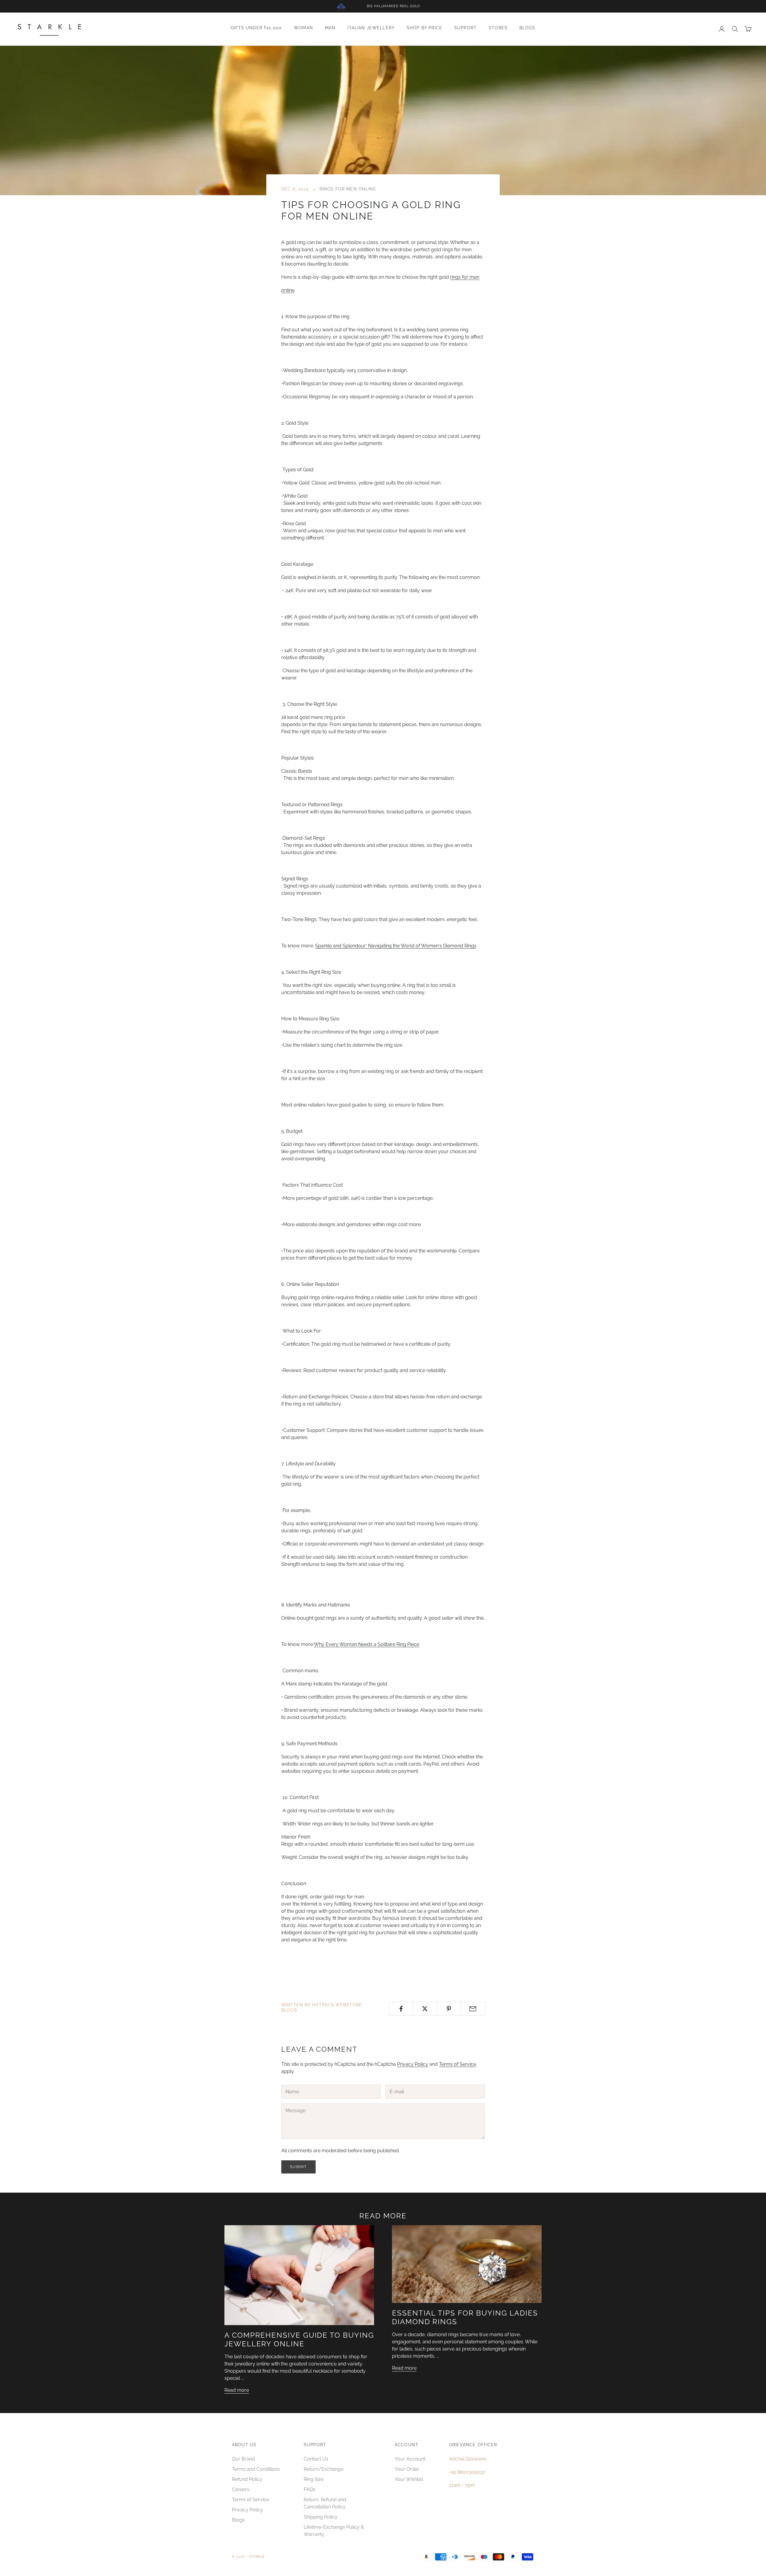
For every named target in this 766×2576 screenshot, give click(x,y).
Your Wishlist (409, 2479)
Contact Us (316, 2459)
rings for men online (348, 189)
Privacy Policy (413, 2064)
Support (465, 28)
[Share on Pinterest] (449, 2009)
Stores (498, 28)
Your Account (410, 2459)
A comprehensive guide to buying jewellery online (299, 2339)
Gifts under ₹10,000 (256, 28)
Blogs (527, 28)
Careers (241, 2489)
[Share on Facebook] (401, 2009)
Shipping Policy (321, 2517)
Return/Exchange (323, 2469)
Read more (237, 2390)
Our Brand (243, 2459)
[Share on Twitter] (425, 2009)
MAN (330, 28)
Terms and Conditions (256, 2469)
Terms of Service (458, 2064)
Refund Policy (247, 2479)
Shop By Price (424, 28)
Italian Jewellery (371, 28)
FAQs (310, 2489)
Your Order (407, 2469)
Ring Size (314, 2479)
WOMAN (303, 28)
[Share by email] (473, 2009)
